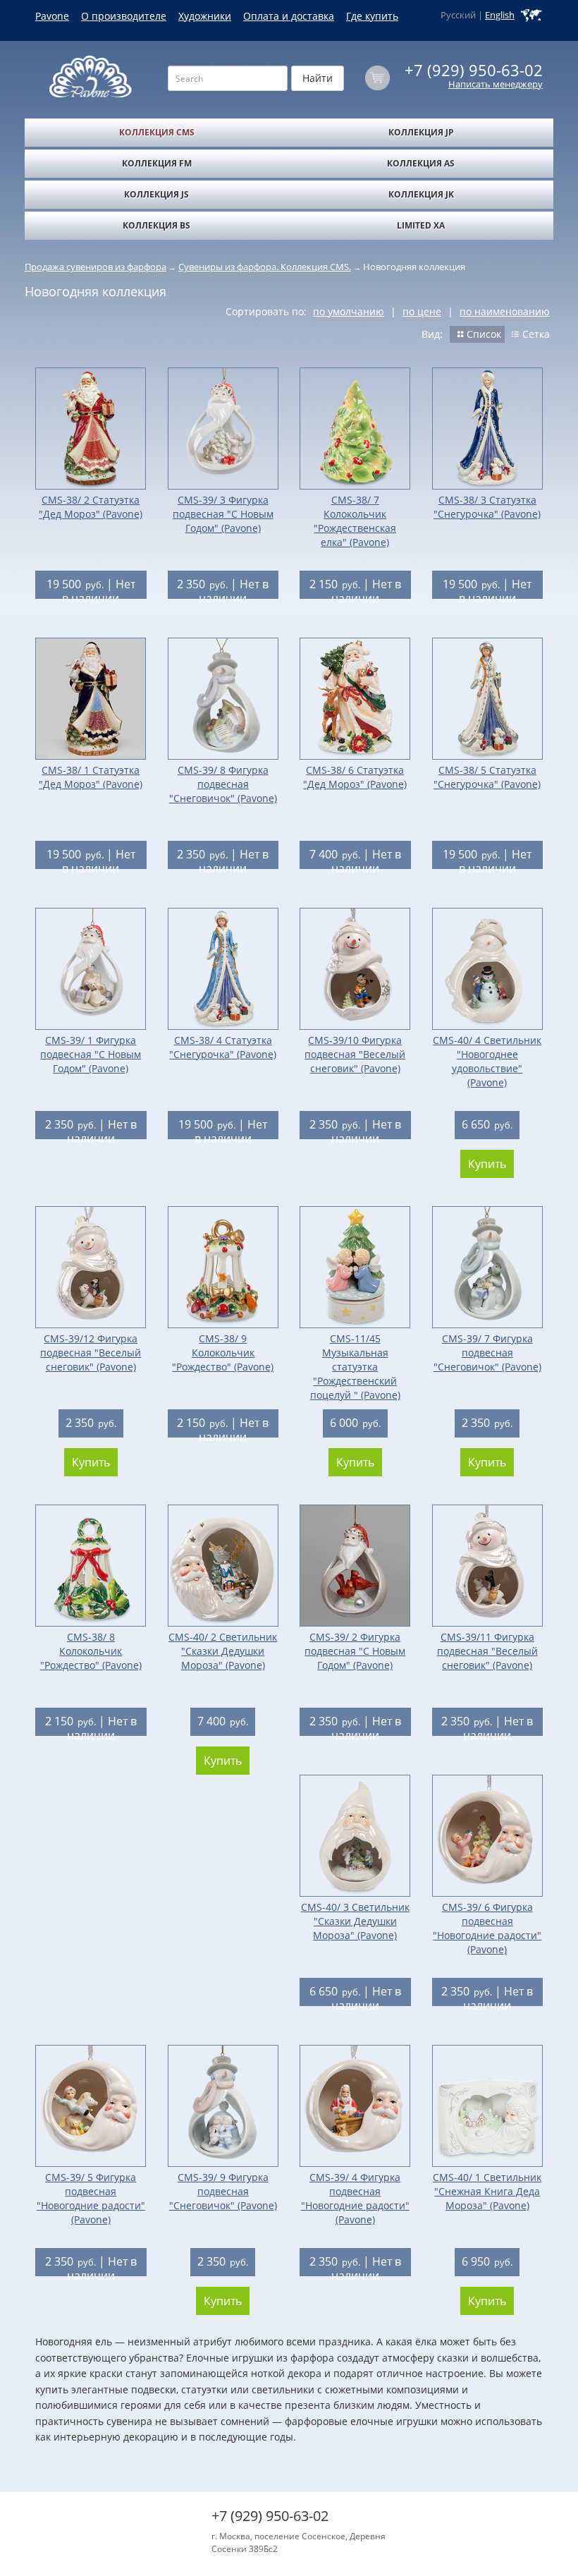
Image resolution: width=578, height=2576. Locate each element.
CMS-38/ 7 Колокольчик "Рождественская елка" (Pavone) (355, 521)
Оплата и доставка (289, 16)
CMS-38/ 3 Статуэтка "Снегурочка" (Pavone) (487, 507)
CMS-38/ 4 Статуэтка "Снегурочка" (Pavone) (223, 1047)
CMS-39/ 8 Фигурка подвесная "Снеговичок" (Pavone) (223, 784)
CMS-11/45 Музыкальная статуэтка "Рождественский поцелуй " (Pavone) (355, 1367)
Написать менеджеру (496, 84)
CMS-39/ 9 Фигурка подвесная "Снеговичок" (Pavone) (223, 2191)
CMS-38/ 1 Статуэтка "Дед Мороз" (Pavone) (91, 777)
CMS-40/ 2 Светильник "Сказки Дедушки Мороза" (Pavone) (223, 1651)
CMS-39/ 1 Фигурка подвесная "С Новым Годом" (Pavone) (91, 1054)
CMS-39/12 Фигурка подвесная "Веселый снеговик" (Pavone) (91, 1353)
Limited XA (421, 225)
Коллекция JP (421, 132)
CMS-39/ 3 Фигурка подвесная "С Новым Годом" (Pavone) (223, 514)
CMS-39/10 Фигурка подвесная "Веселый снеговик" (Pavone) (355, 1054)
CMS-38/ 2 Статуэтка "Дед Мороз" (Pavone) (91, 507)
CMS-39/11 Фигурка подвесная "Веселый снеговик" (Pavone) (487, 1651)
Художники (205, 16)
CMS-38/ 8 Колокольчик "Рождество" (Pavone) (91, 1651)
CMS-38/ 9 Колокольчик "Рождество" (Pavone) (223, 1353)
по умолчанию (349, 311)
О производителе (124, 16)
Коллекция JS (156, 194)
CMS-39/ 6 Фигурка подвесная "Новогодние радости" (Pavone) (487, 1928)
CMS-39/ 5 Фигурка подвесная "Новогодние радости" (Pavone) (91, 2198)
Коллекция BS (156, 225)
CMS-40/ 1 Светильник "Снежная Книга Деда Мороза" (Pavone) (487, 2191)
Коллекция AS (421, 163)
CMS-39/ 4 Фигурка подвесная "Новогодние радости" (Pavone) (355, 2198)
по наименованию (505, 311)
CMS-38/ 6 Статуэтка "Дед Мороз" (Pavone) (355, 777)
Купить (487, 1164)
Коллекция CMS (157, 132)
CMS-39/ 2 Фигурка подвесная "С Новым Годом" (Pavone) (355, 1651)
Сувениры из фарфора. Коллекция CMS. (265, 267)
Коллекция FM (157, 163)
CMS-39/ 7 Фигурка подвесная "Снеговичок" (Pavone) (487, 1353)
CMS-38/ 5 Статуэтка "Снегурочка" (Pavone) (487, 777)
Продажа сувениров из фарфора (96, 267)
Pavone (52, 16)
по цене (422, 311)
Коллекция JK (421, 194)
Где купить (372, 16)
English (500, 15)
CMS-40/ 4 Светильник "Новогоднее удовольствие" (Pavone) (487, 1061)
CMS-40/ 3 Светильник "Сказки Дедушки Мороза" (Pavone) (355, 1921)
